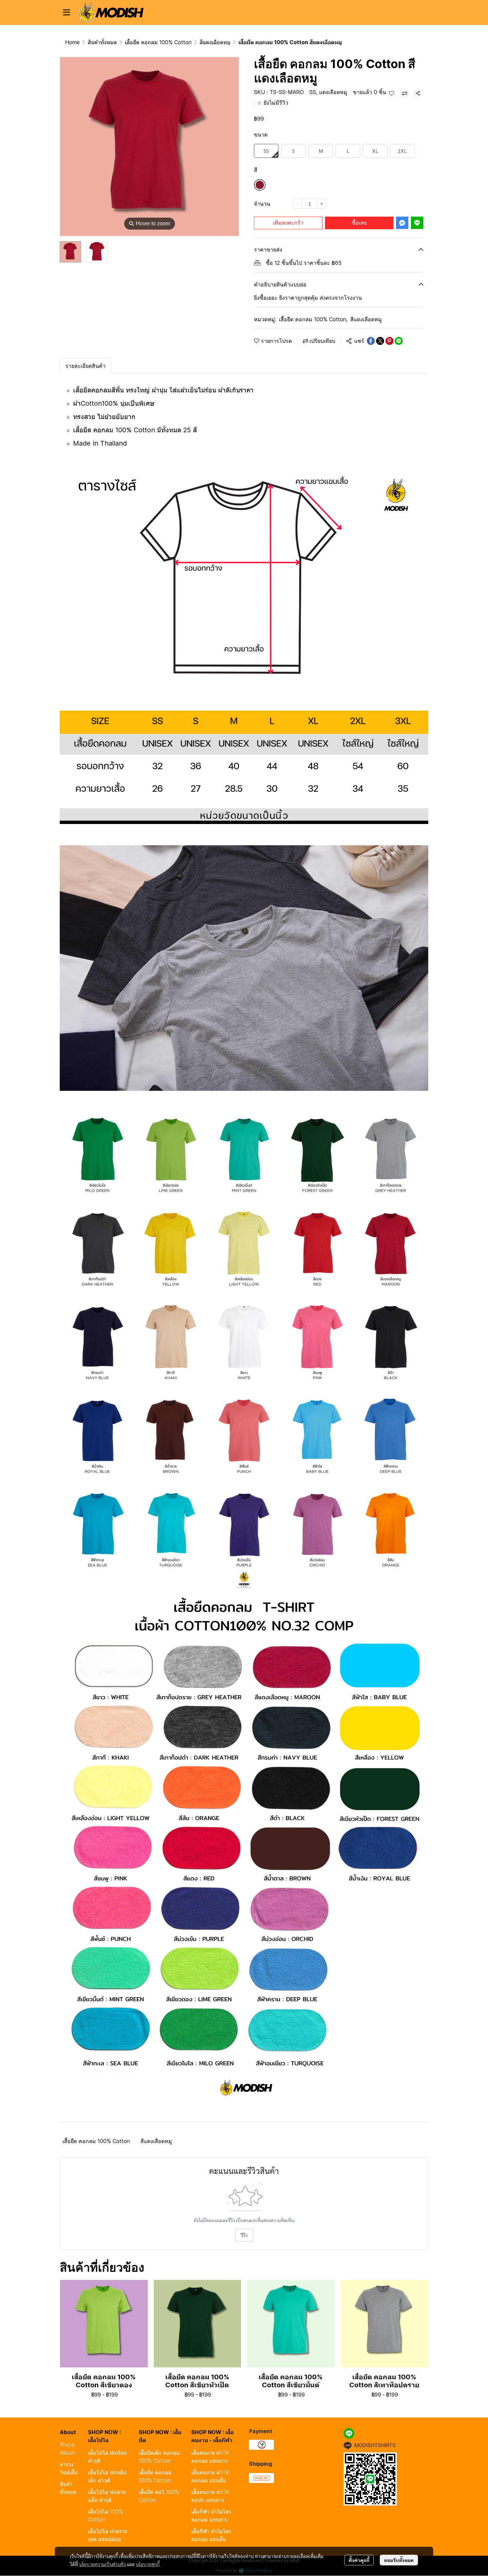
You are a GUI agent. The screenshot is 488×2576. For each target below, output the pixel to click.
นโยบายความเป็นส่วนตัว (102, 2564)
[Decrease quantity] (297, 204)
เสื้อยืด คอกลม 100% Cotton (158, 42)
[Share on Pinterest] (389, 341)
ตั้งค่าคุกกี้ (359, 2560)
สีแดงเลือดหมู (215, 42)
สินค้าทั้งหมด (102, 42)
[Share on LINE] (399, 341)
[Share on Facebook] (371, 341)
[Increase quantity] (322, 204)
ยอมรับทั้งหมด (399, 2560)
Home (72, 42)
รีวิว (244, 2235)
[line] (349, 2433)
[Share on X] (380, 341)
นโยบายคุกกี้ (148, 2564)
